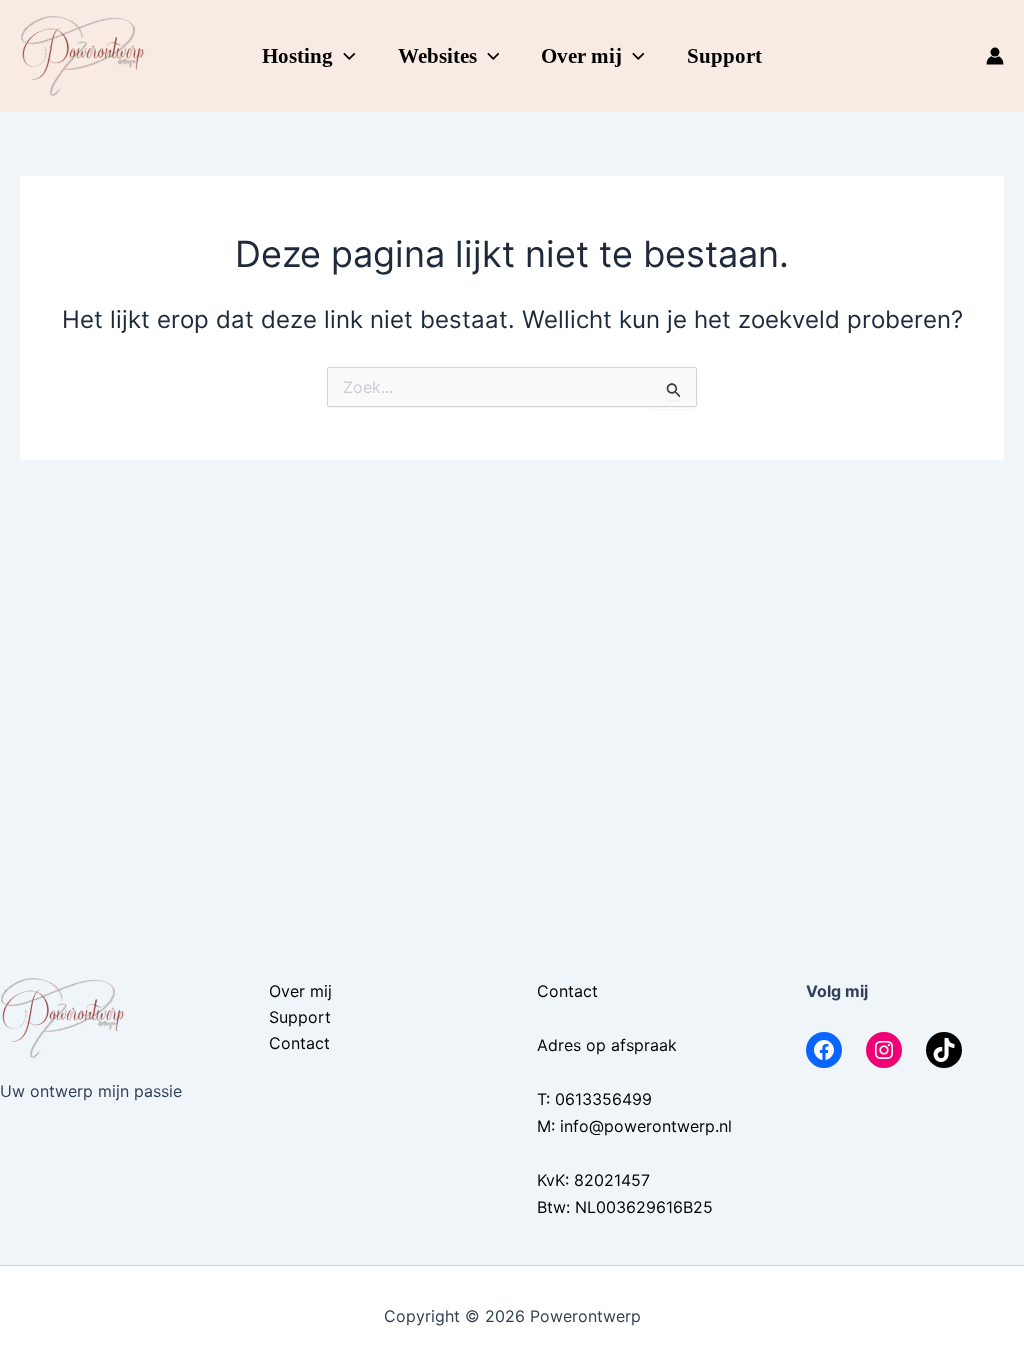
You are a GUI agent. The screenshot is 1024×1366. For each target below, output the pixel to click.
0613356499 (603, 1099)
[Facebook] (824, 1050)
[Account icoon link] (995, 56)
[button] (344, 56)
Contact (299, 1043)
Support (724, 56)
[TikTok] (944, 1050)
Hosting (297, 56)
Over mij (581, 56)
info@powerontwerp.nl (646, 1126)
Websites (437, 56)
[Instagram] (884, 1050)
